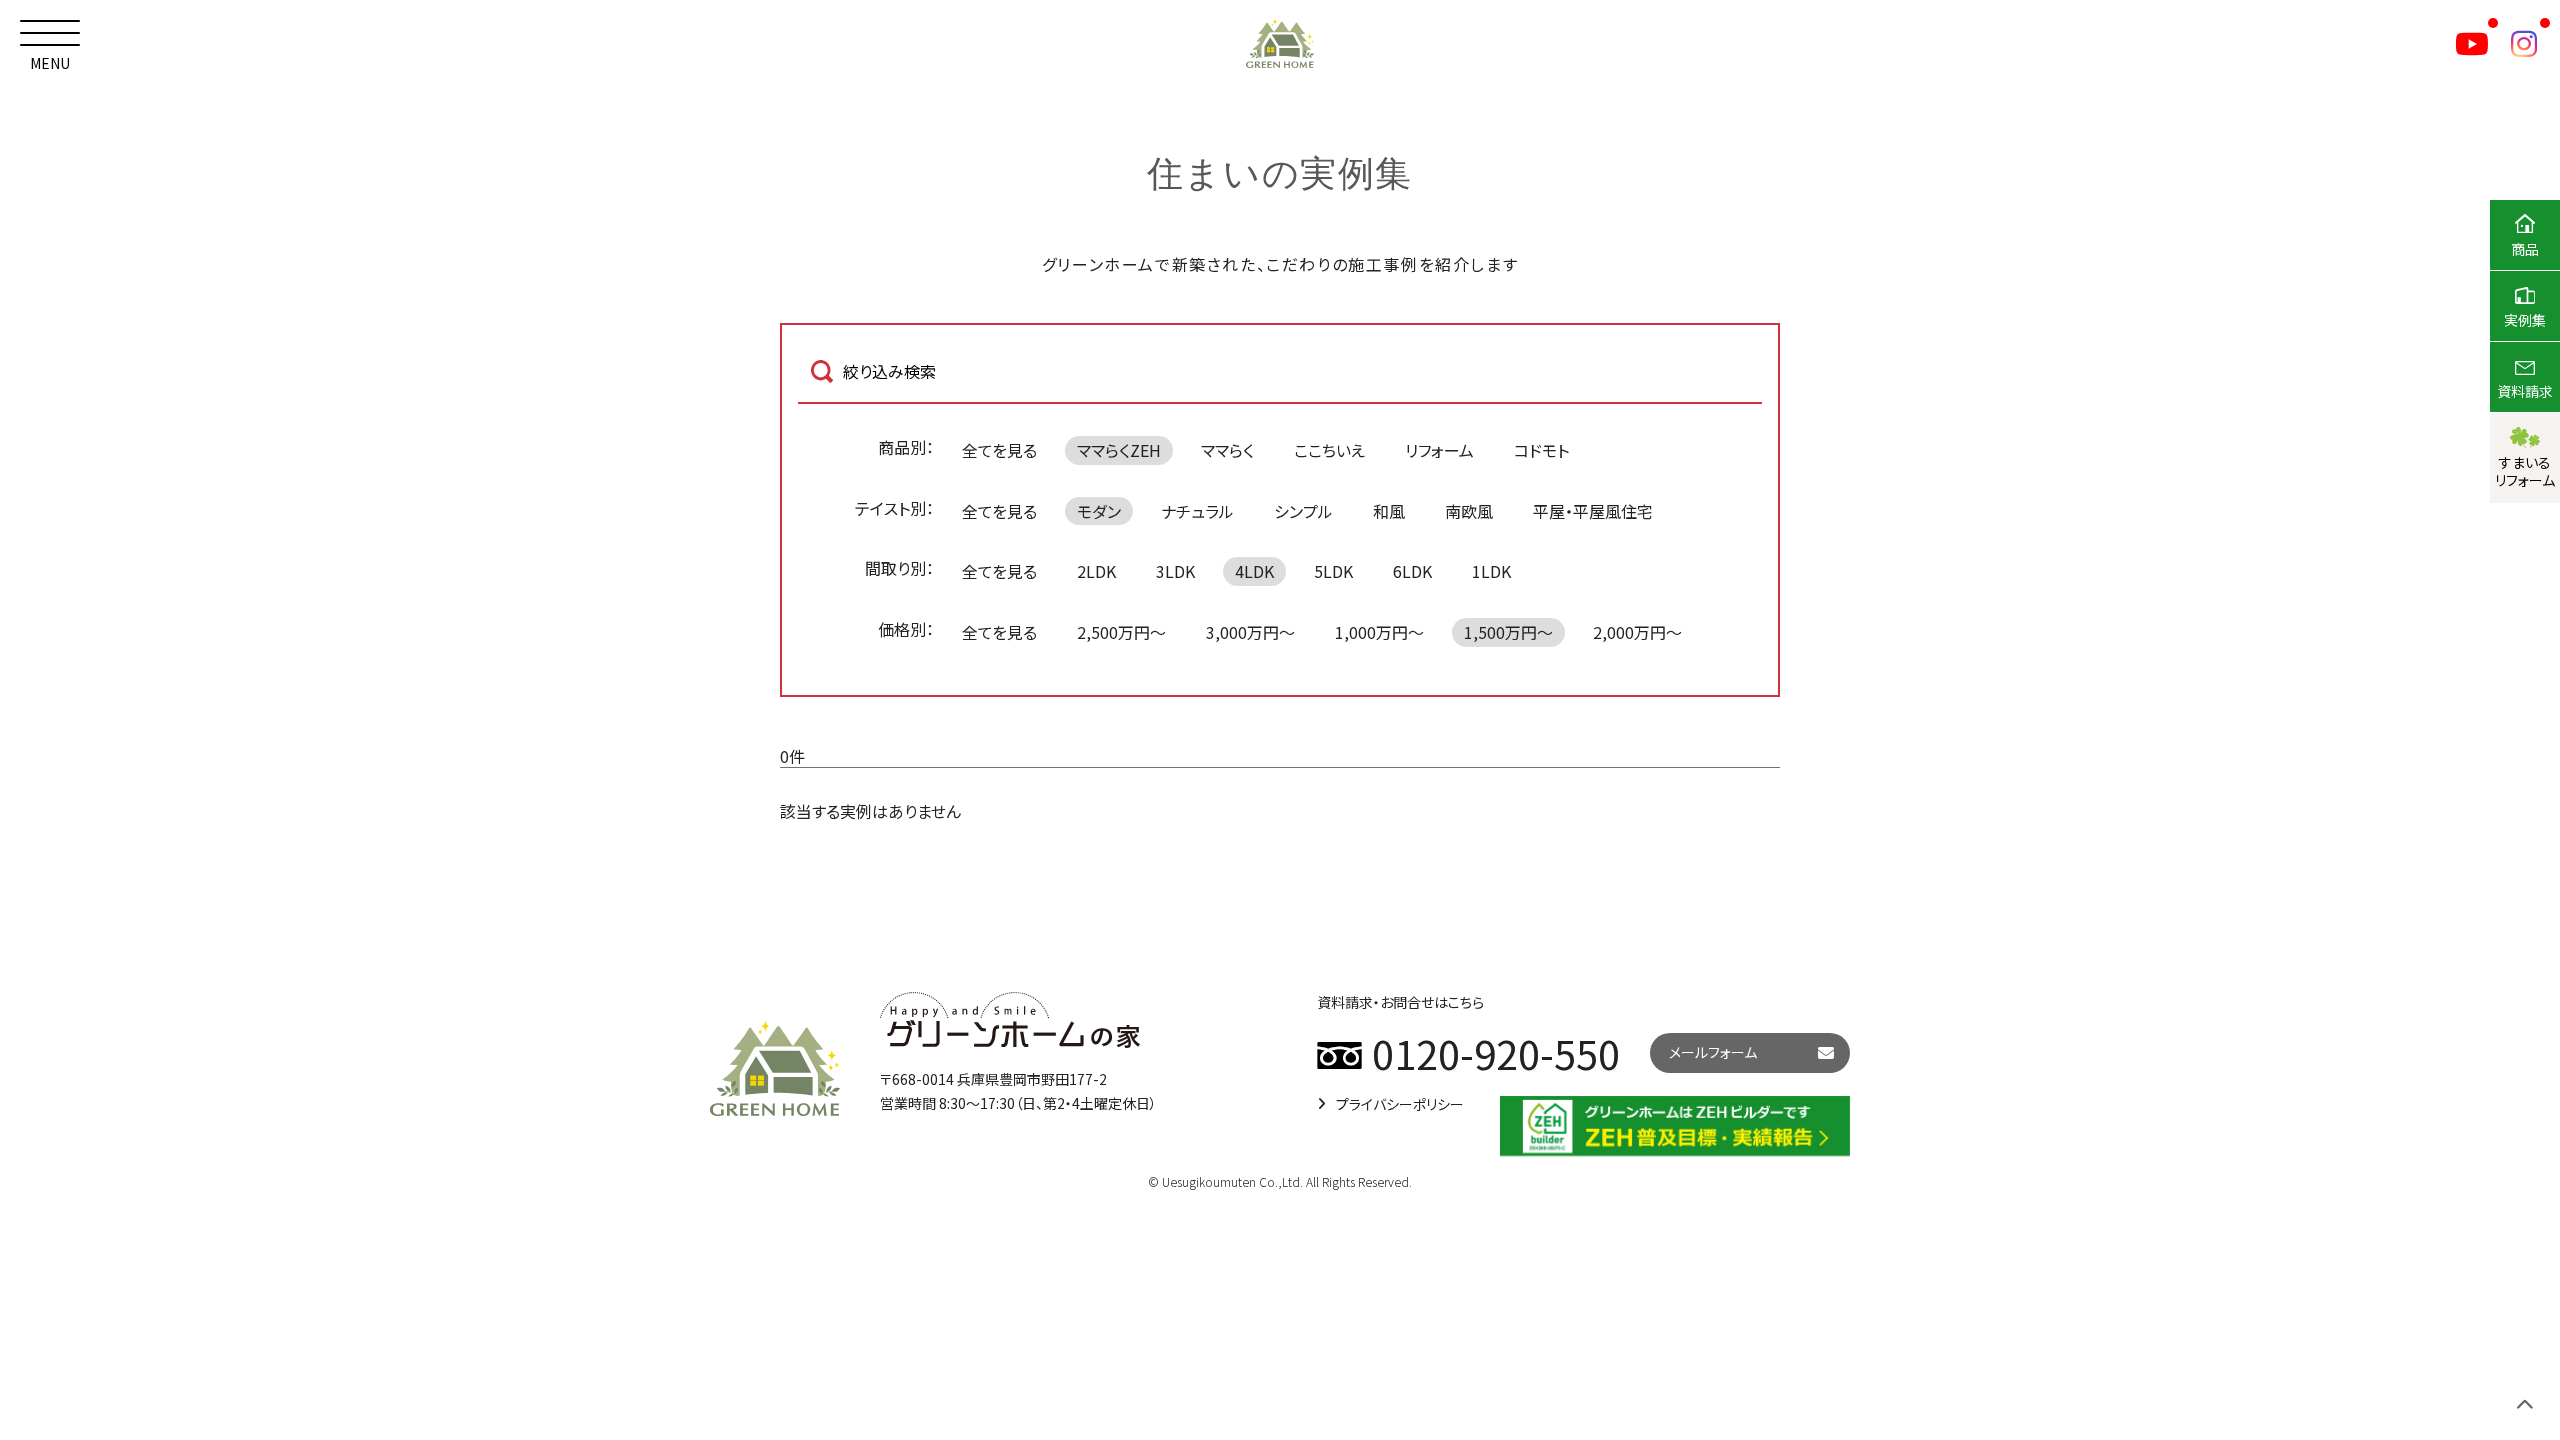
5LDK (1333, 571)
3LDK (1175, 571)
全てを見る (999, 450)
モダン (1099, 511)
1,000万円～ (1379, 632)
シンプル (1303, 511)
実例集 (2525, 320)
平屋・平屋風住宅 (1593, 511)
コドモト (1541, 450)
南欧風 (1469, 511)
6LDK (1412, 571)
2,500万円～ (1121, 632)
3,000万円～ (1250, 632)
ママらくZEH (1119, 450)
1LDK (1491, 571)
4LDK (1254, 571)
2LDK (1096, 571)
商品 (2525, 249)
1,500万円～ (1508, 632)
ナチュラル (1197, 511)
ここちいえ (1329, 450)
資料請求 (2525, 391)
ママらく (1227, 450)
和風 (1389, 511)
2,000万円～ (1637, 632)
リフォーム (1439, 450)
